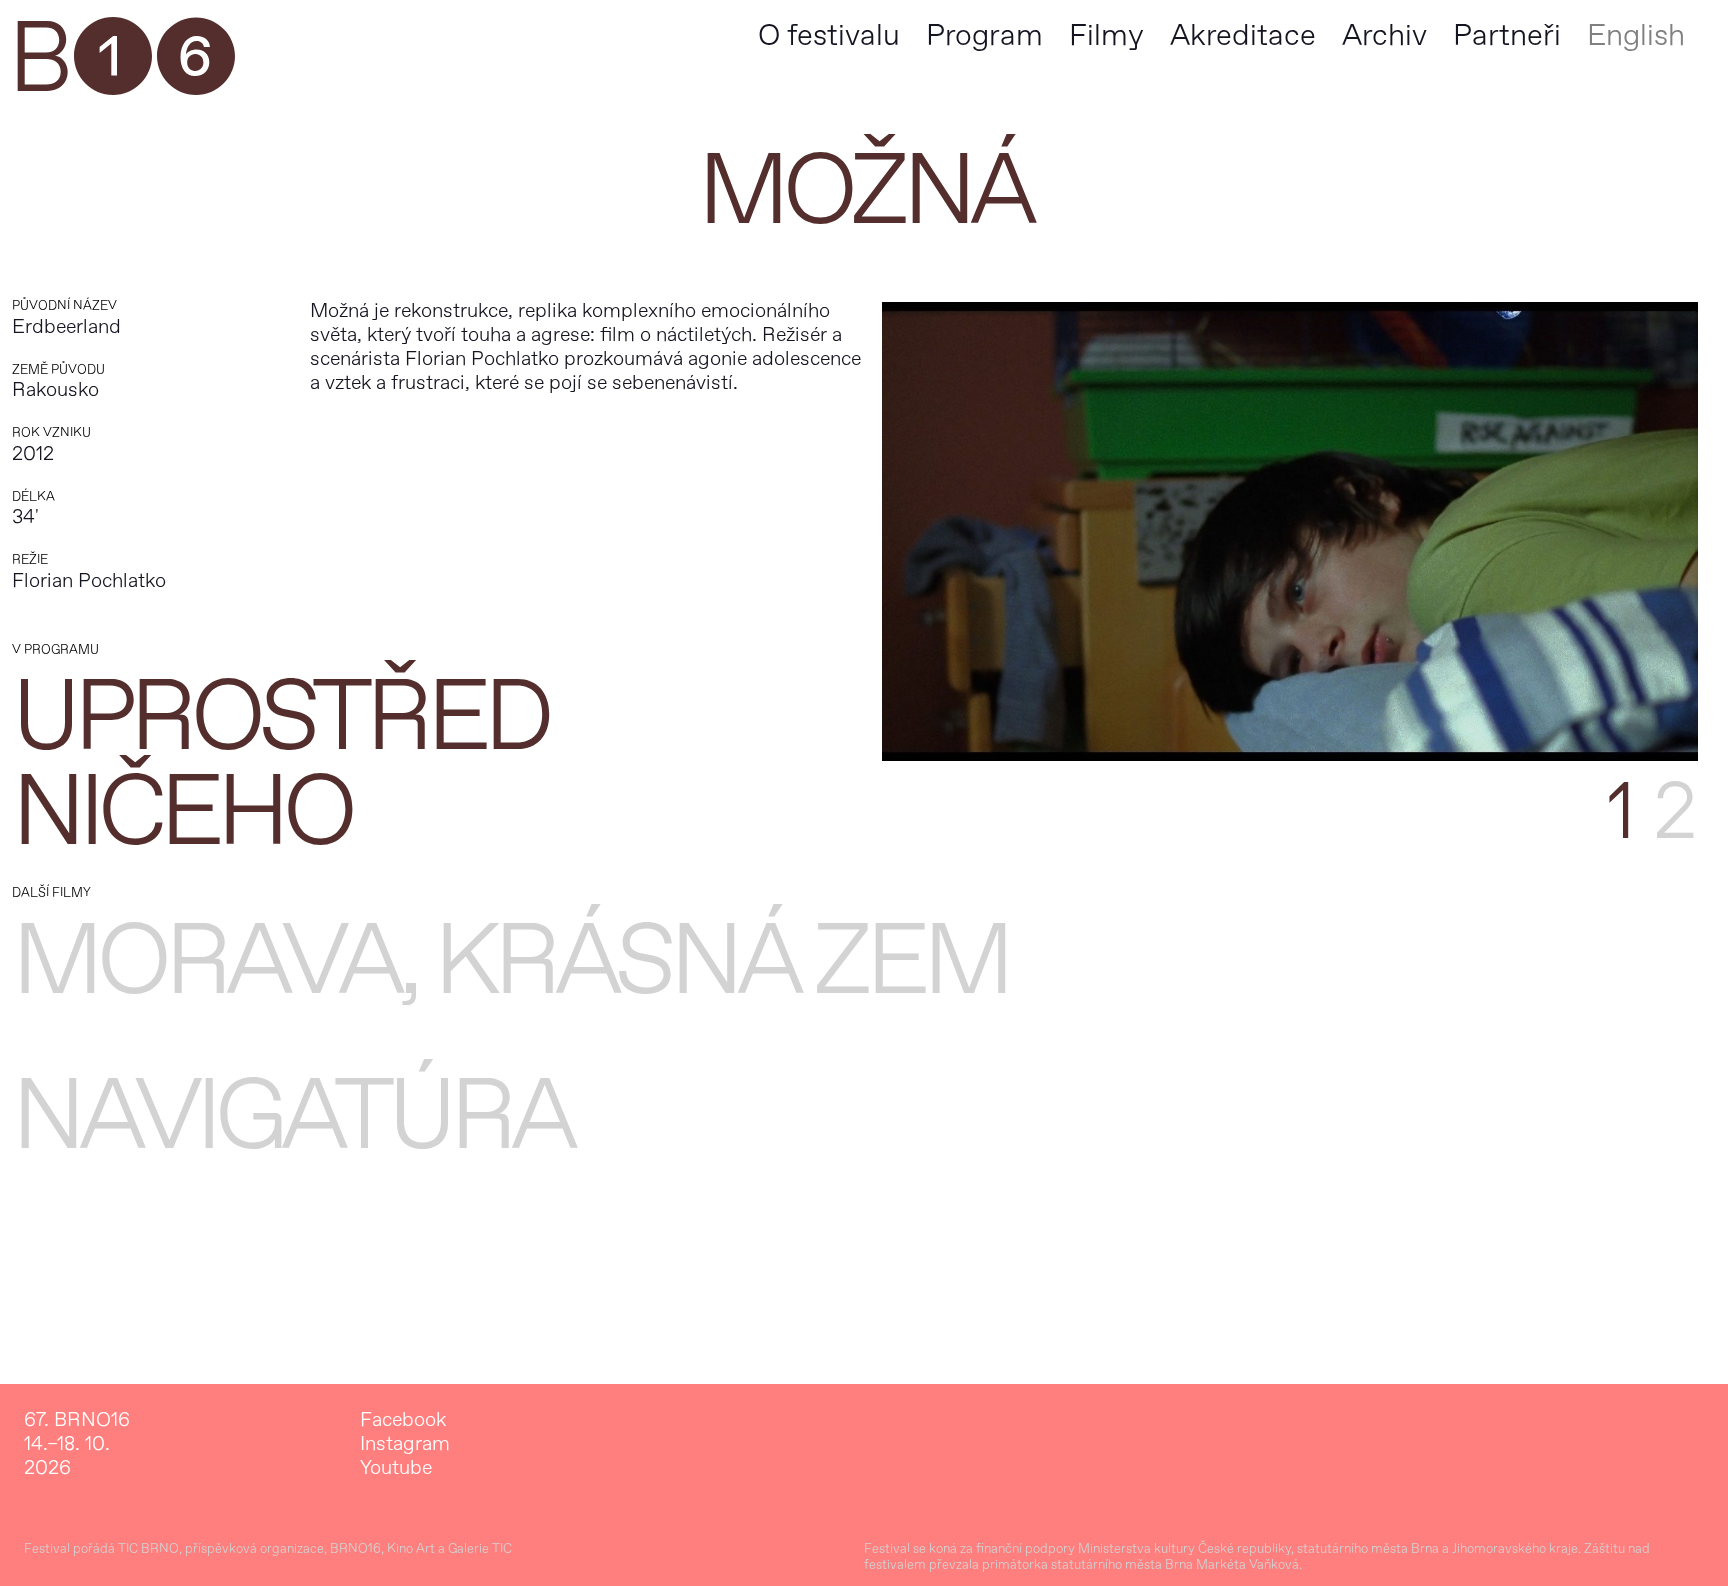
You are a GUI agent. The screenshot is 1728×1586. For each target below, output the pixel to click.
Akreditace (1243, 35)
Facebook (403, 1420)
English (1636, 35)
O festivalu (829, 35)
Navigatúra (292, 1116)
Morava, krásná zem (510, 961)
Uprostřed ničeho (280, 765)
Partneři (1507, 35)
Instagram (405, 1444)
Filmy (1106, 35)
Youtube (396, 1468)
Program (984, 35)
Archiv (1384, 35)
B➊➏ (121, 60)
